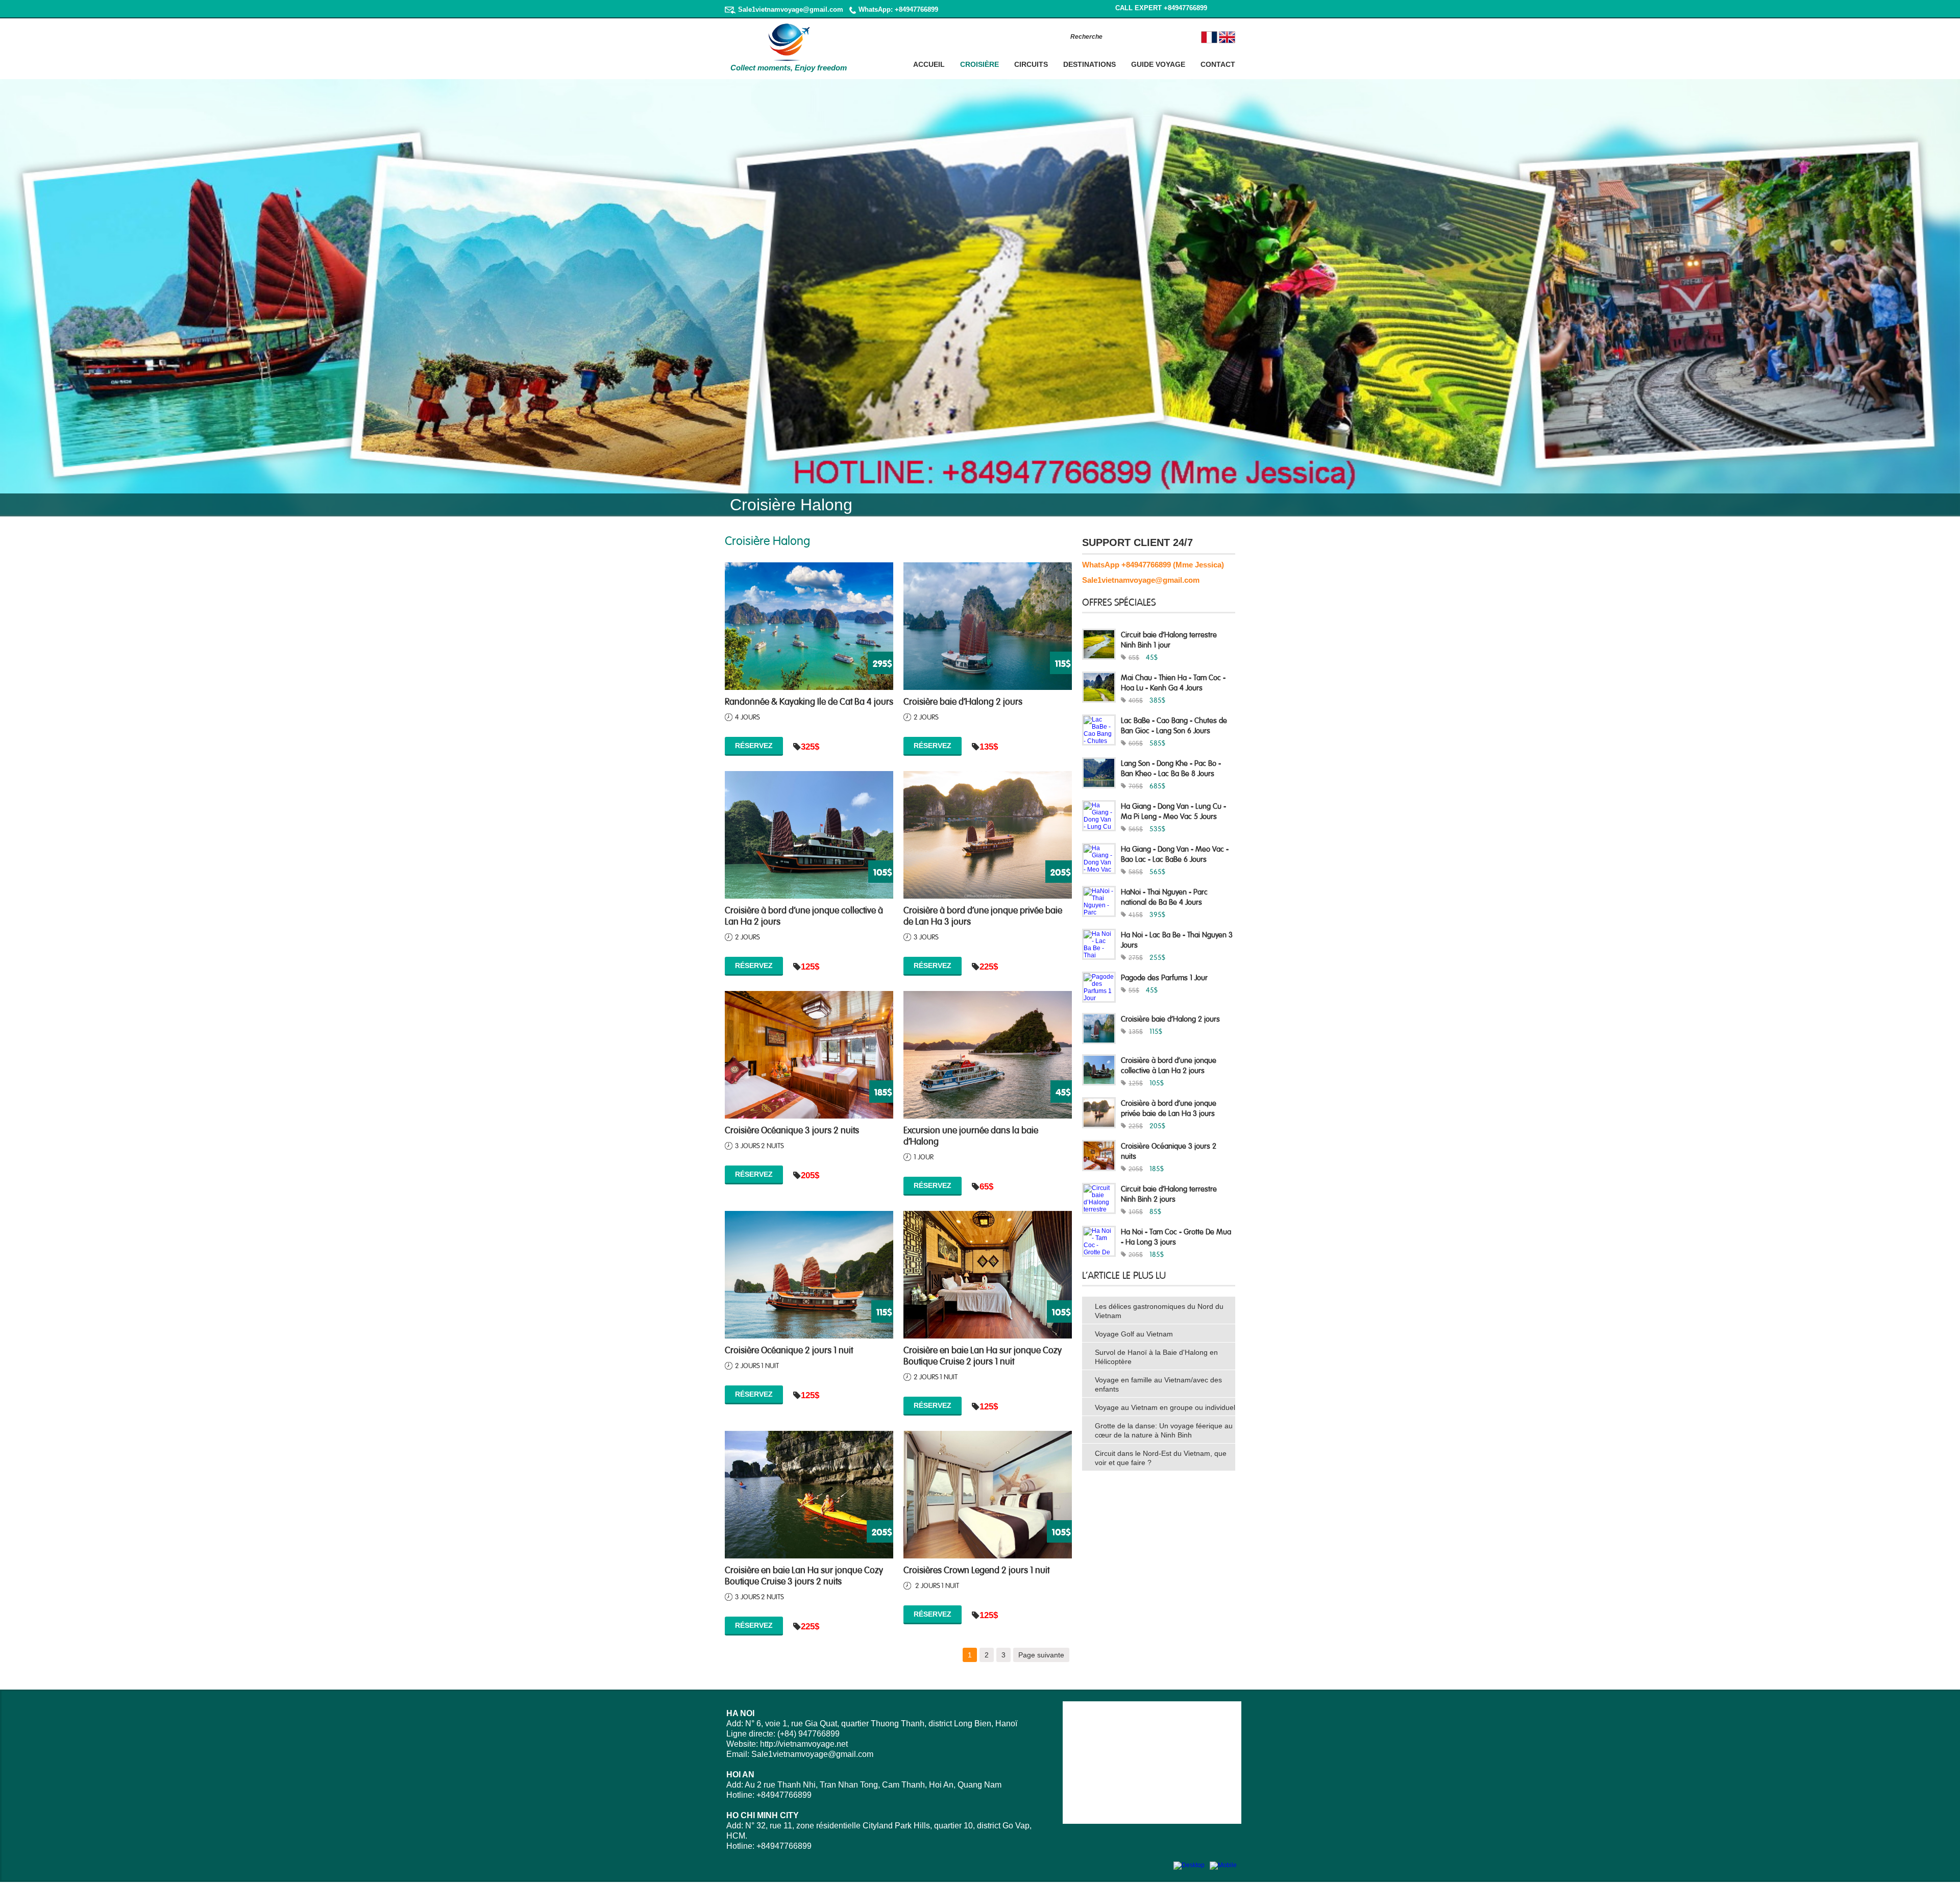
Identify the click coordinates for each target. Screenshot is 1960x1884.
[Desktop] (1189, 1865)
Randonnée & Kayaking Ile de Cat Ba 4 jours (809, 701)
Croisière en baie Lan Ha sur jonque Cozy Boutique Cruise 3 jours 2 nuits (804, 1575)
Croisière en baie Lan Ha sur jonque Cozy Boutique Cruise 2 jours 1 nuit (983, 1355)
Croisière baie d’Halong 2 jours (963, 701)
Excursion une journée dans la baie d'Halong (971, 1135)
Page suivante (1041, 1655)
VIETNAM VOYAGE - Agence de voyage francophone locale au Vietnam (781, 76)
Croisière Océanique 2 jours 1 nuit (789, 1349)
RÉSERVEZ (754, 746)
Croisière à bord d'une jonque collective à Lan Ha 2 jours (804, 915)
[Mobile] (1223, 1865)
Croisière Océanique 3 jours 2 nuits (792, 1129)
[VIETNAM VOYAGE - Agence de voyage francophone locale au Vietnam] (789, 60)
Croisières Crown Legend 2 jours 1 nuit (976, 1569)
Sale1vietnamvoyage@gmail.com (791, 9)
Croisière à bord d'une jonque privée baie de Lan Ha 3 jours (983, 915)
